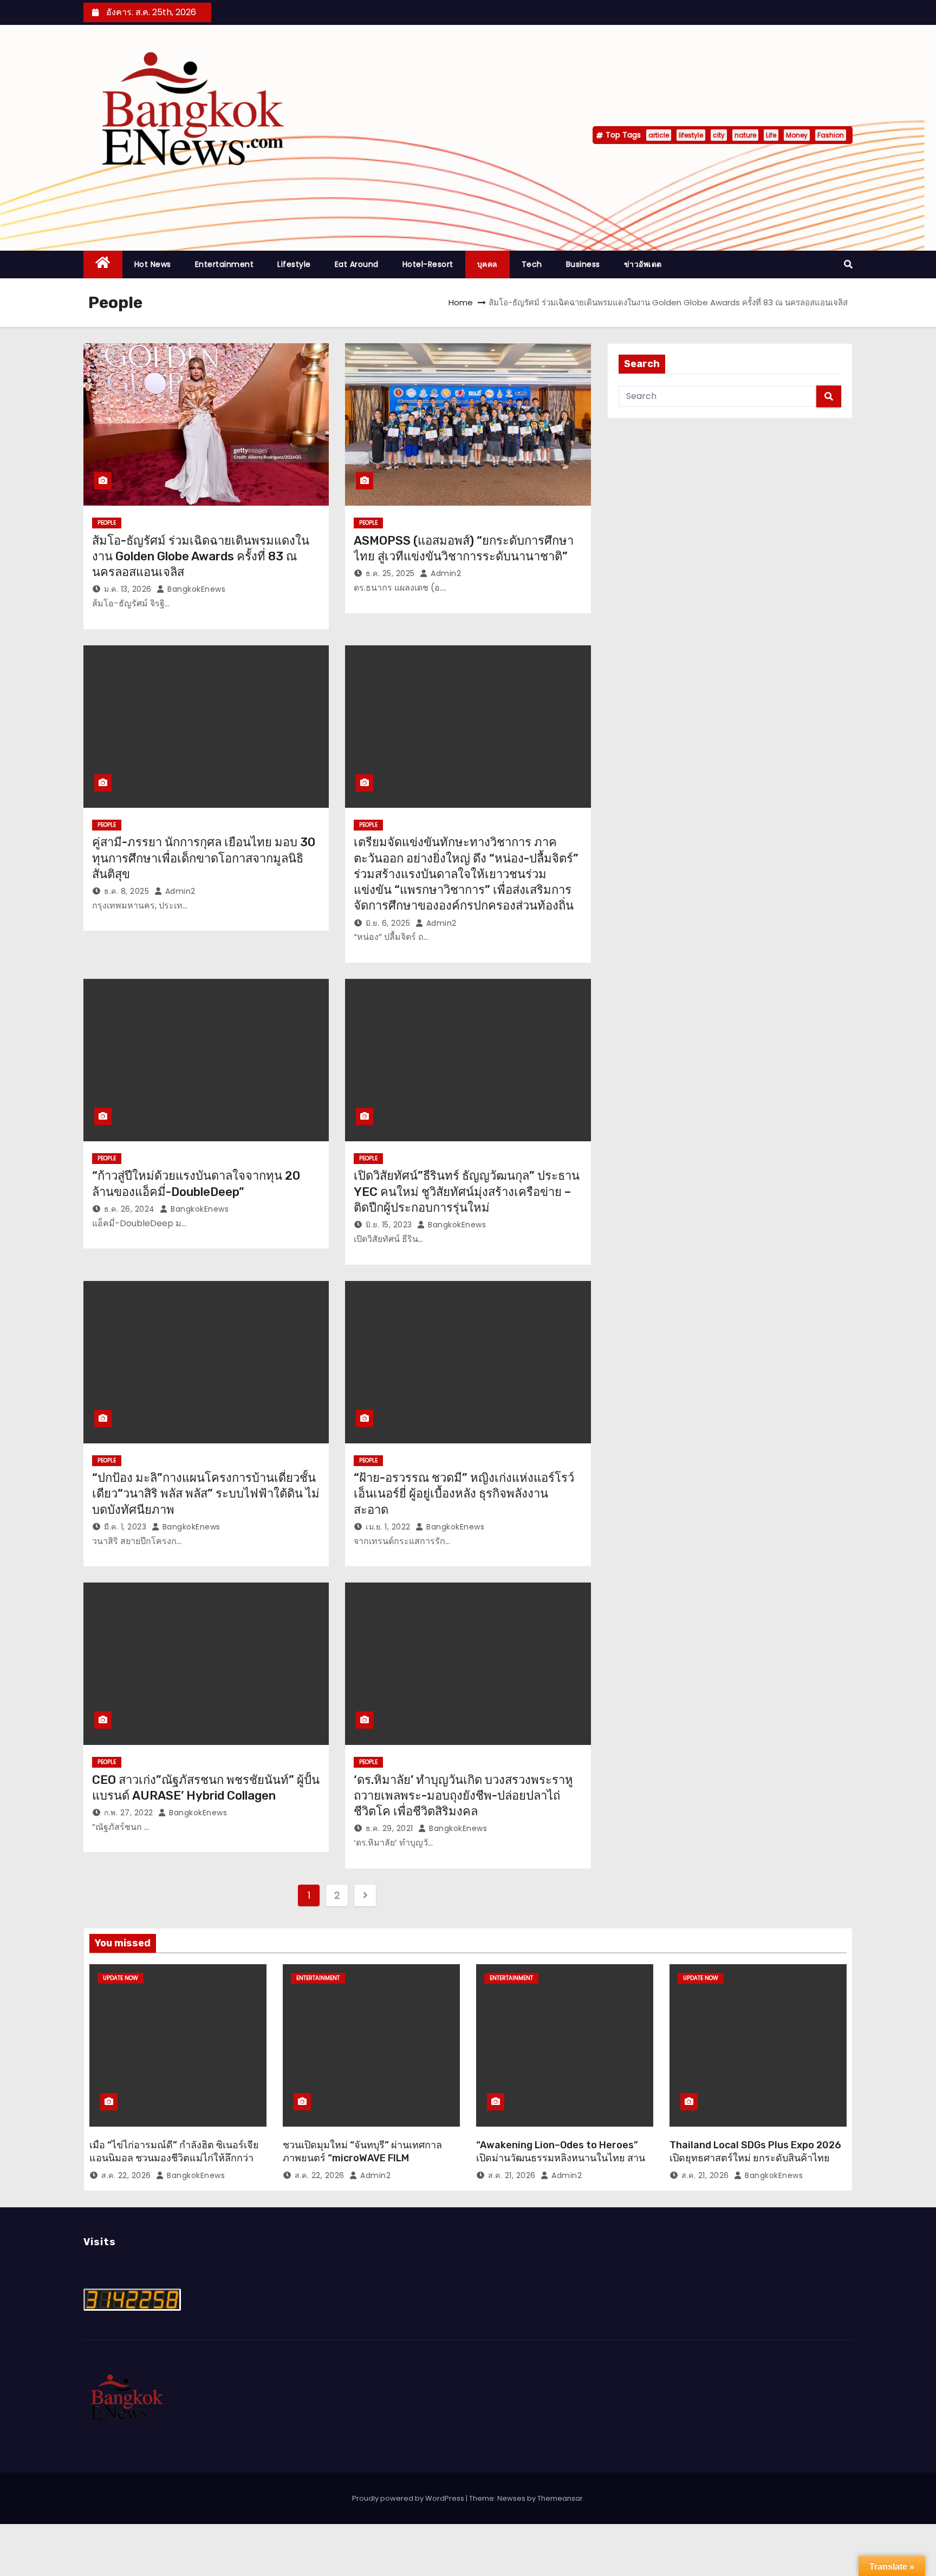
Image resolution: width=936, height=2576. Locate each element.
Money (797, 135)
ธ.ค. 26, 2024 (129, 1209)
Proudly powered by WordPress (409, 2498)
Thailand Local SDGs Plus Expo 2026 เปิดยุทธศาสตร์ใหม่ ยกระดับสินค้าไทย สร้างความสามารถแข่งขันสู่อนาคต (755, 2158)
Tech (532, 264)
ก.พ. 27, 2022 (129, 1813)
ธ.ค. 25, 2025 (390, 573)
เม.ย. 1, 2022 (388, 1527)
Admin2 (445, 573)
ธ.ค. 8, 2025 (126, 891)
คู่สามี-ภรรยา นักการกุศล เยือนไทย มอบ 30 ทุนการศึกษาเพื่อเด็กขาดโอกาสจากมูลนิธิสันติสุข (204, 858)
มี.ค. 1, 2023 (125, 1527)
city (719, 135)
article (659, 135)
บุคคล (487, 264)
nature (745, 135)
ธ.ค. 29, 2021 (389, 1828)
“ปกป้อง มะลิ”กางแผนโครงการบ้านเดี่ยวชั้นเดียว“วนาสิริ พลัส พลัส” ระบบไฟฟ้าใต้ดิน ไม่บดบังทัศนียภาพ (206, 1494)
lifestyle (691, 135)
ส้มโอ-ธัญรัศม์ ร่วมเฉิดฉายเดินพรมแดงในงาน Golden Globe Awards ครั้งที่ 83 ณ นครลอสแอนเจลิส (201, 557)
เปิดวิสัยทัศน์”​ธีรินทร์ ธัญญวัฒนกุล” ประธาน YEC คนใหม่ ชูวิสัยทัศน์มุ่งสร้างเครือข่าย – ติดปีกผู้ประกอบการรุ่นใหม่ (467, 1192)
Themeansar (560, 2498)
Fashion (831, 135)
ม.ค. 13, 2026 (128, 589)
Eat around (357, 264)
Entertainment (225, 264)
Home (461, 302)
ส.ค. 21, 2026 (512, 2175)
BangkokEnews (195, 589)
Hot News (153, 264)
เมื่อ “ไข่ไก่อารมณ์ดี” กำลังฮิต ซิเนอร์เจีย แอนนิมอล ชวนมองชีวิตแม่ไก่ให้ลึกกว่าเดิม (174, 2158)
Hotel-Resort (428, 264)
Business (583, 264)
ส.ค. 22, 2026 (126, 2175)
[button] (848, 264)
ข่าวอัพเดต (643, 264)
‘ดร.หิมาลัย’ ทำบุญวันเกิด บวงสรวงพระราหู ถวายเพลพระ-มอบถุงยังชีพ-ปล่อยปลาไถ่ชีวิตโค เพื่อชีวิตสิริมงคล (463, 1796)
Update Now (121, 1978)
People (107, 523)
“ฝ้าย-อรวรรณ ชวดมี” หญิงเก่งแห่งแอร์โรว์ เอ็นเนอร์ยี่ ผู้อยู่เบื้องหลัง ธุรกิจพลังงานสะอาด (464, 1494)
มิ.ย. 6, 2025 (388, 923)
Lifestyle (294, 264)
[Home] (103, 264)
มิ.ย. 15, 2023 (389, 1225)
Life (771, 135)
